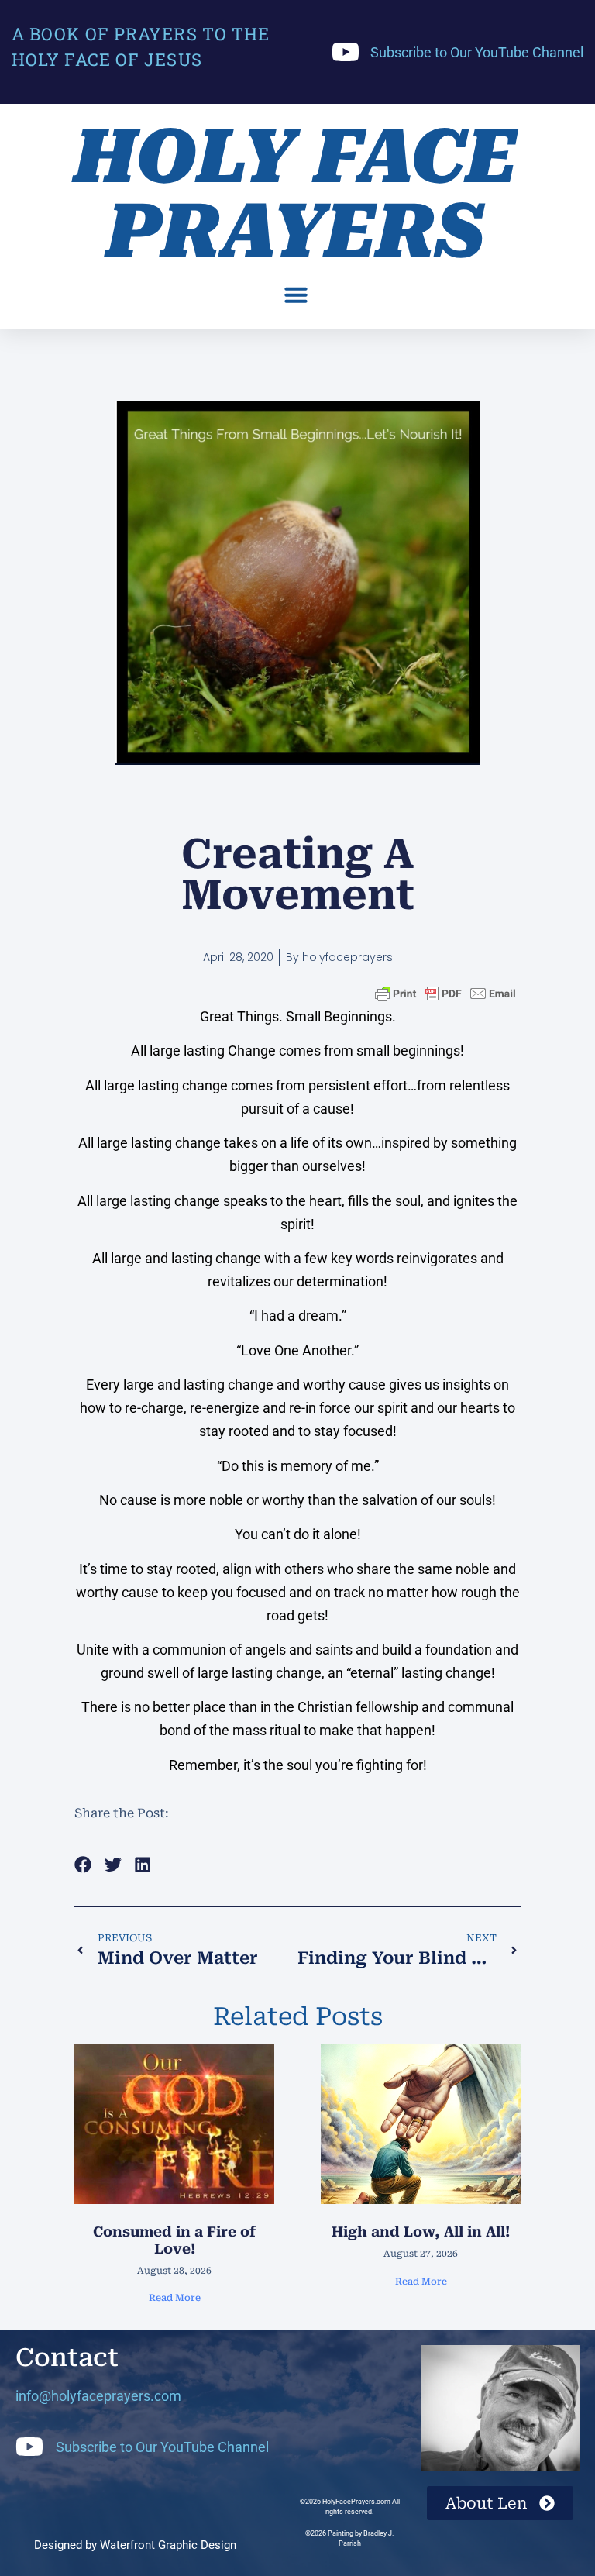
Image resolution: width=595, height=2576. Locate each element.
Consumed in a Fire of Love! (174, 2240)
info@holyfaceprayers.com (98, 2396)
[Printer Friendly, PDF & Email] (445, 993)
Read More (175, 2298)
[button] (296, 294)
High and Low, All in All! (421, 2232)
